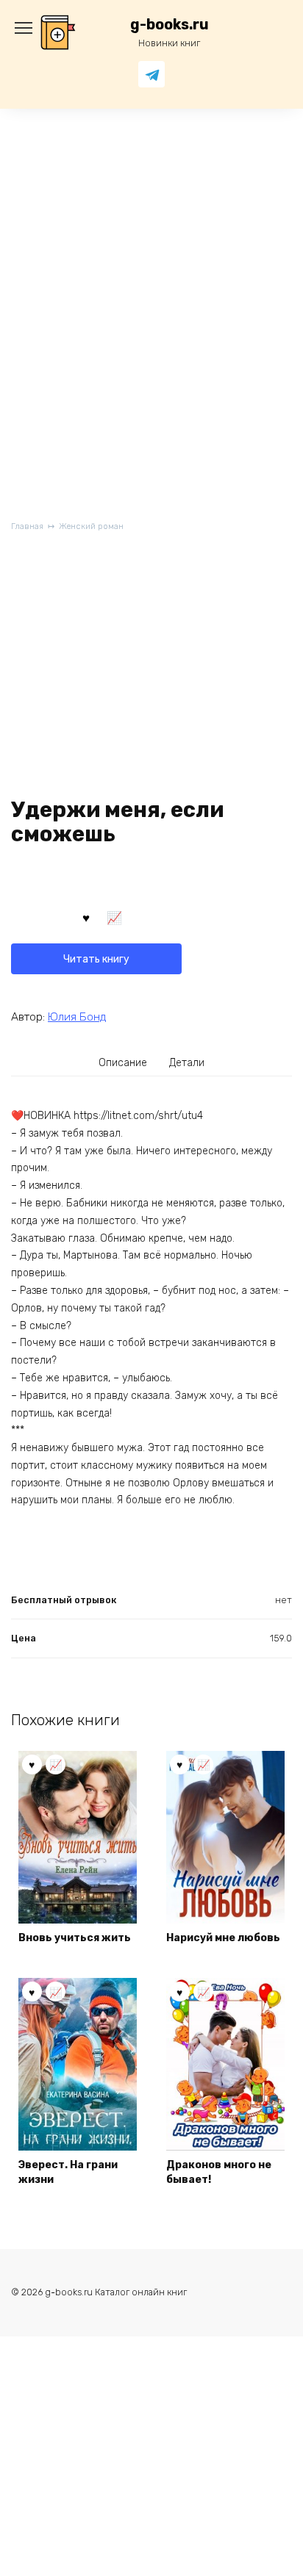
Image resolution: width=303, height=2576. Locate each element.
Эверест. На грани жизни (68, 2172)
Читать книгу (96, 959)
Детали (187, 1063)
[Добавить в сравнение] (115, 917)
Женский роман (91, 526)
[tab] (124, 1062)
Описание (123, 1063)
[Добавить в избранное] (86, 917)
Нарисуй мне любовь (223, 1938)
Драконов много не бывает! (219, 2172)
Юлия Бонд (77, 1017)
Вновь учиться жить (75, 1938)
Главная (27, 526)
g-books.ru (170, 25)
